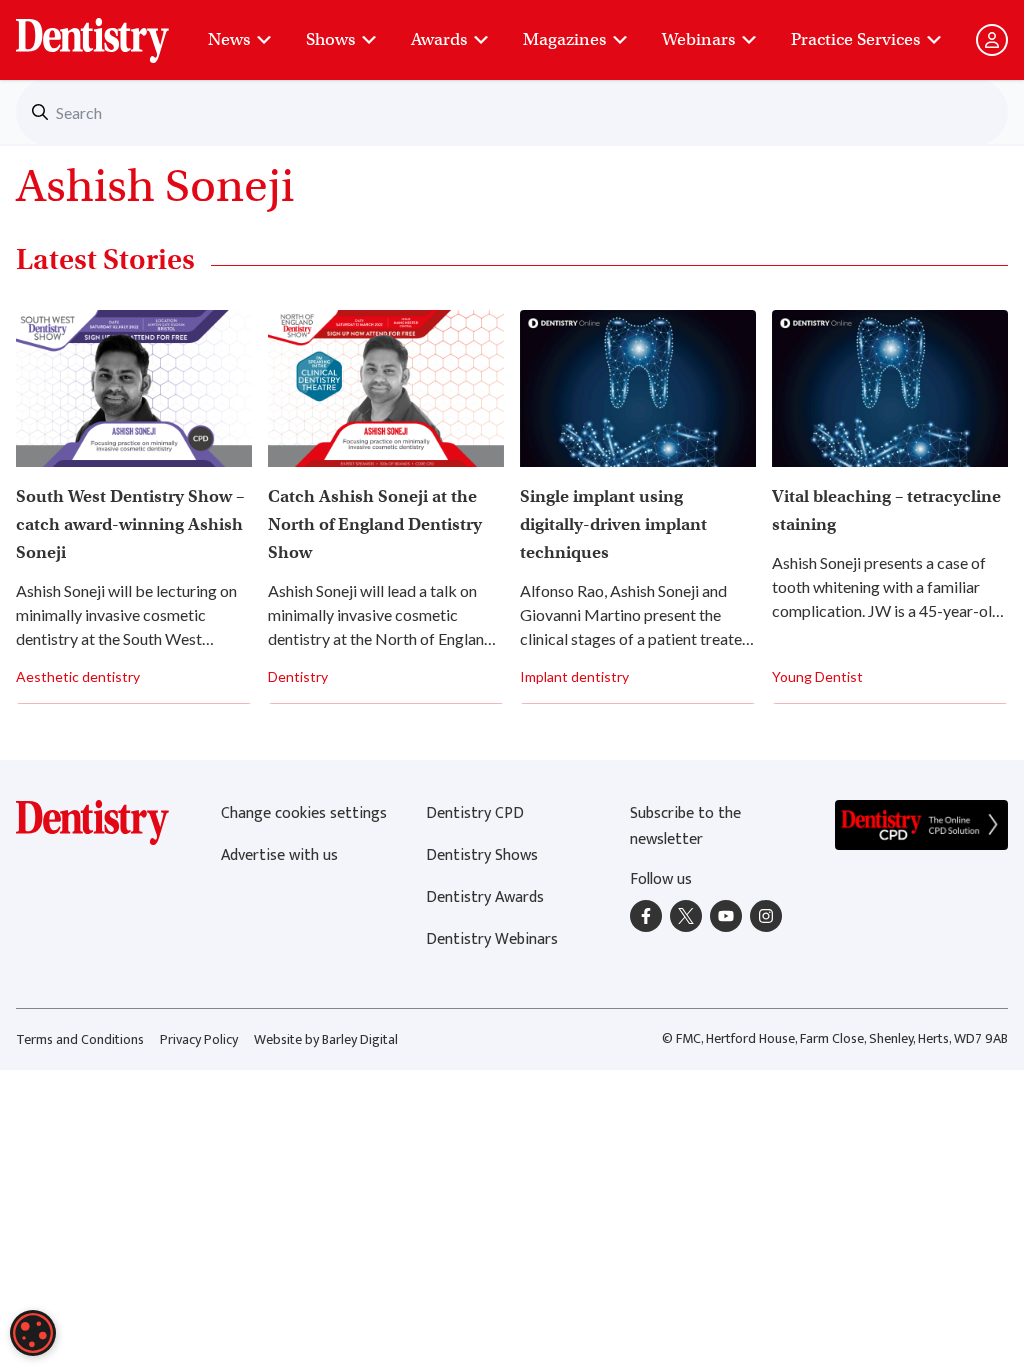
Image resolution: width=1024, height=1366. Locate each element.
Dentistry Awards (485, 897)
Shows (330, 39)
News (229, 39)
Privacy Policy (199, 1039)
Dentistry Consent (116, 30)
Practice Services (855, 39)
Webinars (698, 39)
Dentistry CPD (475, 813)
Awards (439, 39)
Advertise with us (279, 855)
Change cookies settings (304, 813)
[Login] (992, 40)
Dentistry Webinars (492, 939)
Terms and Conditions (80, 1039)
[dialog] (33, 1333)
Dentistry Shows (482, 855)
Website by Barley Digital (326, 1039)
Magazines (564, 39)
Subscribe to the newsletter (685, 826)
